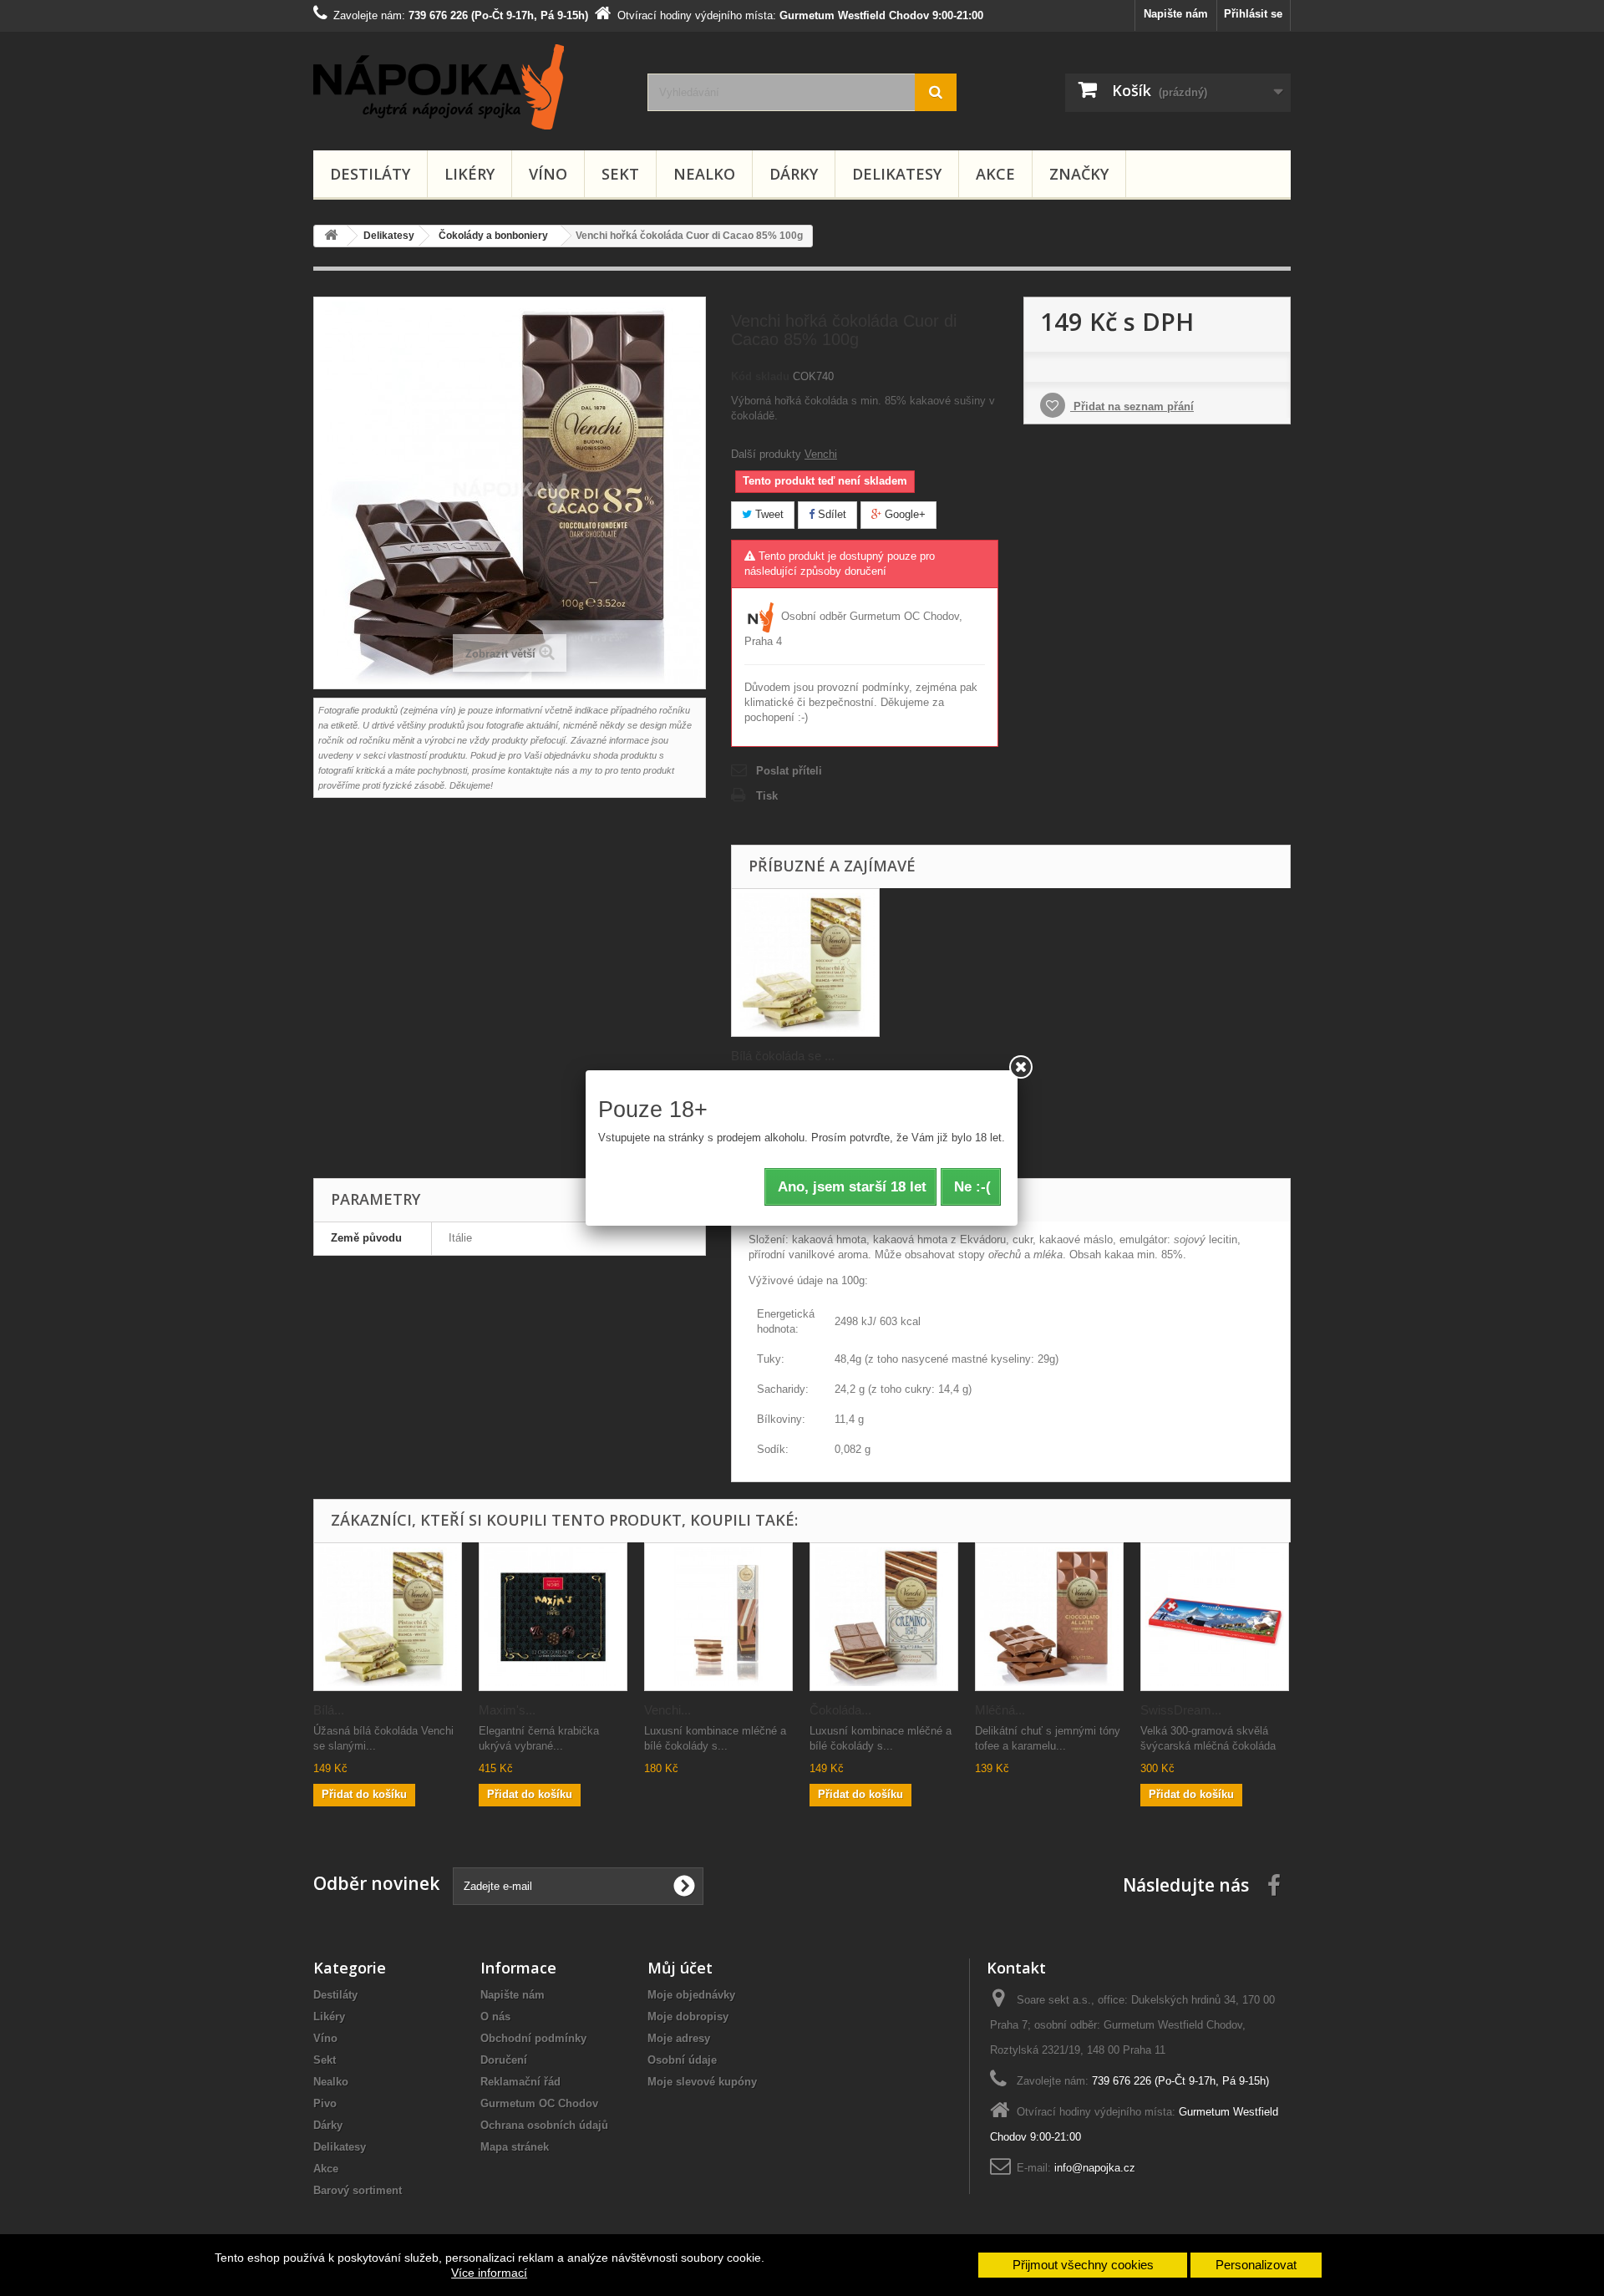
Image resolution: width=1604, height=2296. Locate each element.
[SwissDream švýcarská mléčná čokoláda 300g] (1215, 1617)
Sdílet (830, 514)
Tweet (768, 514)
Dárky (794, 174)
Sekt (620, 174)
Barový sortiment (358, 2190)
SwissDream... (1181, 1710)
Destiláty (370, 174)
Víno (548, 174)
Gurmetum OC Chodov (539, 2103)
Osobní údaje (682, 2060)
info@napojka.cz (1095, 2168)
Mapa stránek (515, 2147)
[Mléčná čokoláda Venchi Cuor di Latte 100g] (1049, 1617)
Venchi (821, 454)
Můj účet (680, 1968)
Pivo (325, 2103)
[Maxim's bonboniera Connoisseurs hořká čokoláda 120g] (553, 1617)
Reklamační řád (520, 2082)
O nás (495, 2017)
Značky (1079, 174)
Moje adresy (679, 2038)
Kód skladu (760, 376)
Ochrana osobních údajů (544, 2125)
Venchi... (667, 1710)
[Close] (1021, 1067)
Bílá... (329, 1710)
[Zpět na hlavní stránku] (331, 236)
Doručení (504, 2060)
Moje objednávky (691, 1995)
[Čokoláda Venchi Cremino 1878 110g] (884, 1617)
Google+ (904, 514)
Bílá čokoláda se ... (783, 1056)
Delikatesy (897, 174)
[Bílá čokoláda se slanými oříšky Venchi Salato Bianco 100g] (805, 963)
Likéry (470, 174)
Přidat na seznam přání (1132, 406)
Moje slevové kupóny (702, 2082)
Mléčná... (1000, 1710)
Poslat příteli (789, 771)
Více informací (489, 2273)
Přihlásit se (1253, 14)
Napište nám (1176, 14)
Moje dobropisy (688, 2017)
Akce (995, 174)
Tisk (767, 796)
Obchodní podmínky (533, 2038)
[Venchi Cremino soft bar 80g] (718, 1617)
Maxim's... (507, 1710)
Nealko (704, 174)
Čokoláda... (840, 1710)
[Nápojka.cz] (468, 87)
